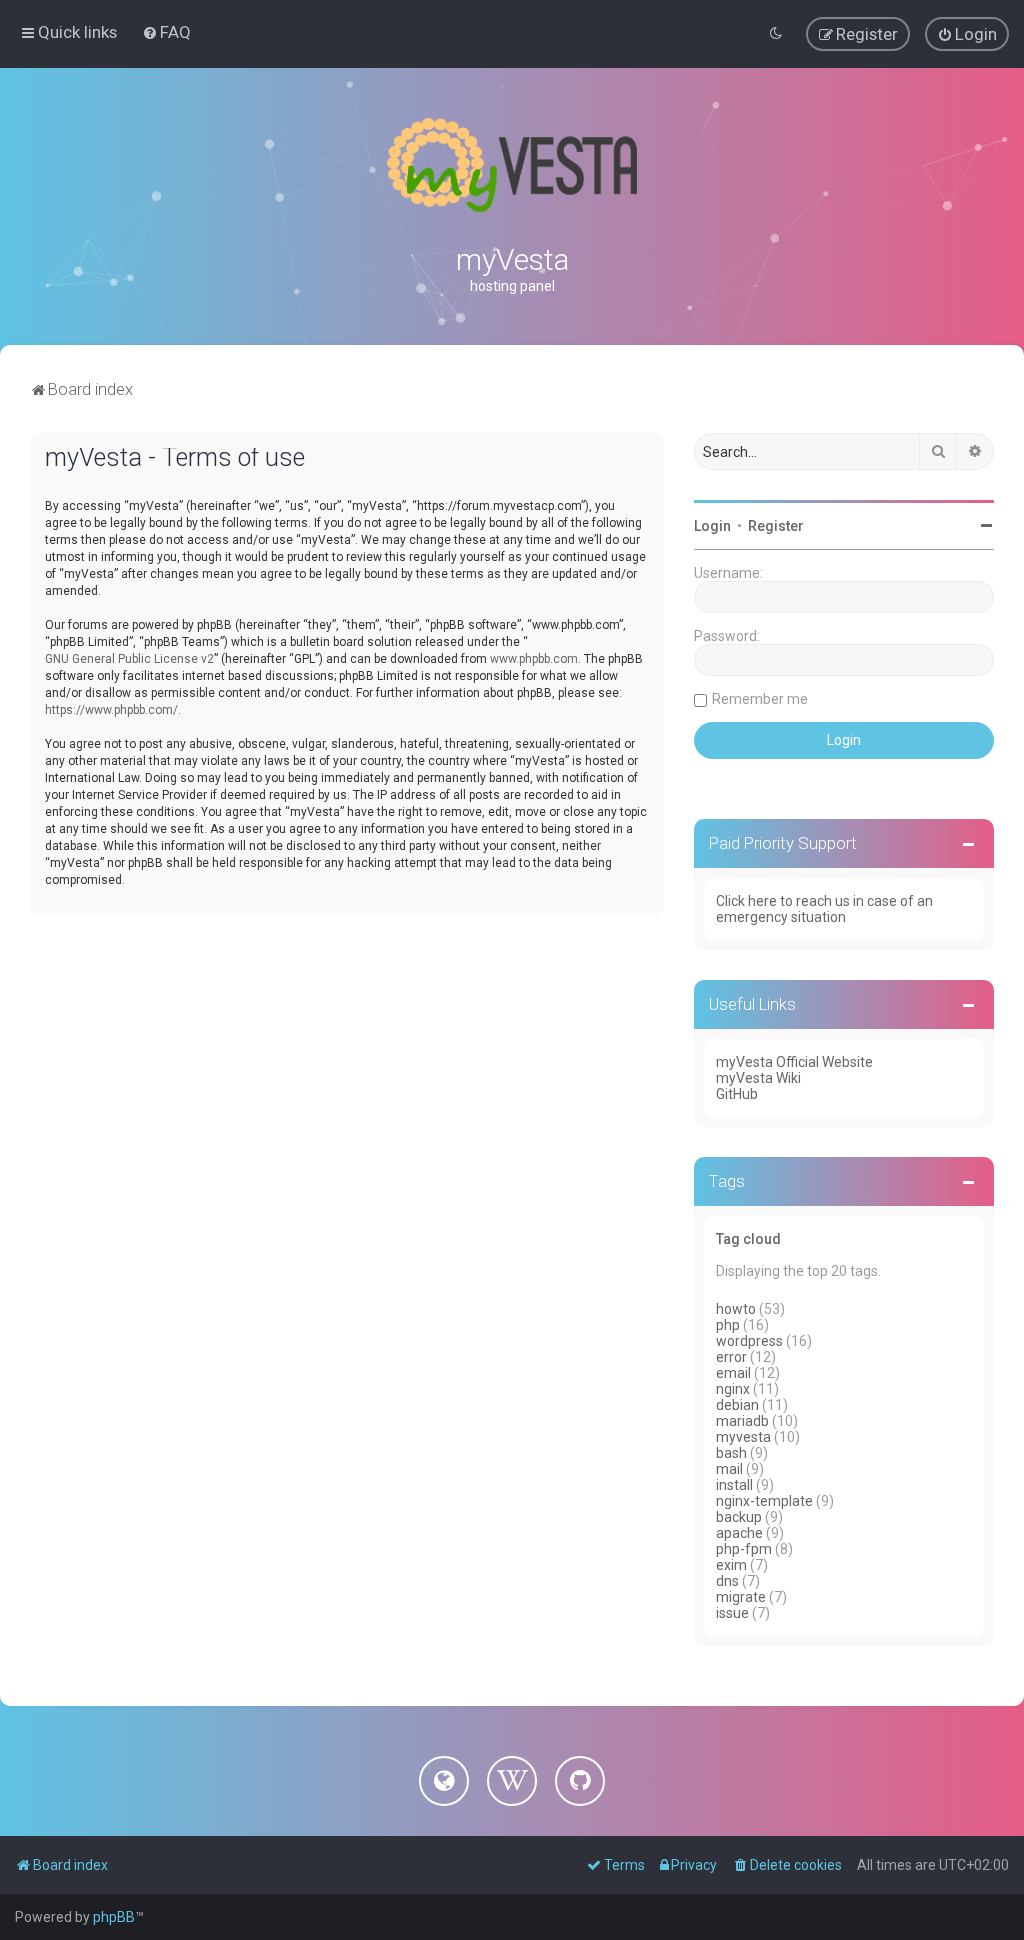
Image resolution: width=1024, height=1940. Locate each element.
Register (776, 526)
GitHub (737, 1094)
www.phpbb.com (534, 659)
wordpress (749, 1341)
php (728, 1325)
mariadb (742, 1421)
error (731, 1357)
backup (739, 1517)
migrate (741, 1597)
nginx (733, 1389)
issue (732, 1613)
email (733, 1373)
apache (739, 1533)
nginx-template (764, 1501)
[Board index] (512, 165)
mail (729, 1469)
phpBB (114, 1917)
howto (736, 1309)
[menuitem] (166, 32)
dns (727, 1581)
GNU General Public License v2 (129, 659)
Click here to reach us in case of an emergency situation (824, 909)
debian (737, 1405)
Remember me (760, 699)
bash (731, 1453)
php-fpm (744, 1549)
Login (712, 526)
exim (731, 1565)
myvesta (743, 1437)
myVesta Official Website (794, 1062)
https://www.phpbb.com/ (111, 710)
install (734, 1485)
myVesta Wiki (758, 1078)
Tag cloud (748, 1239)
